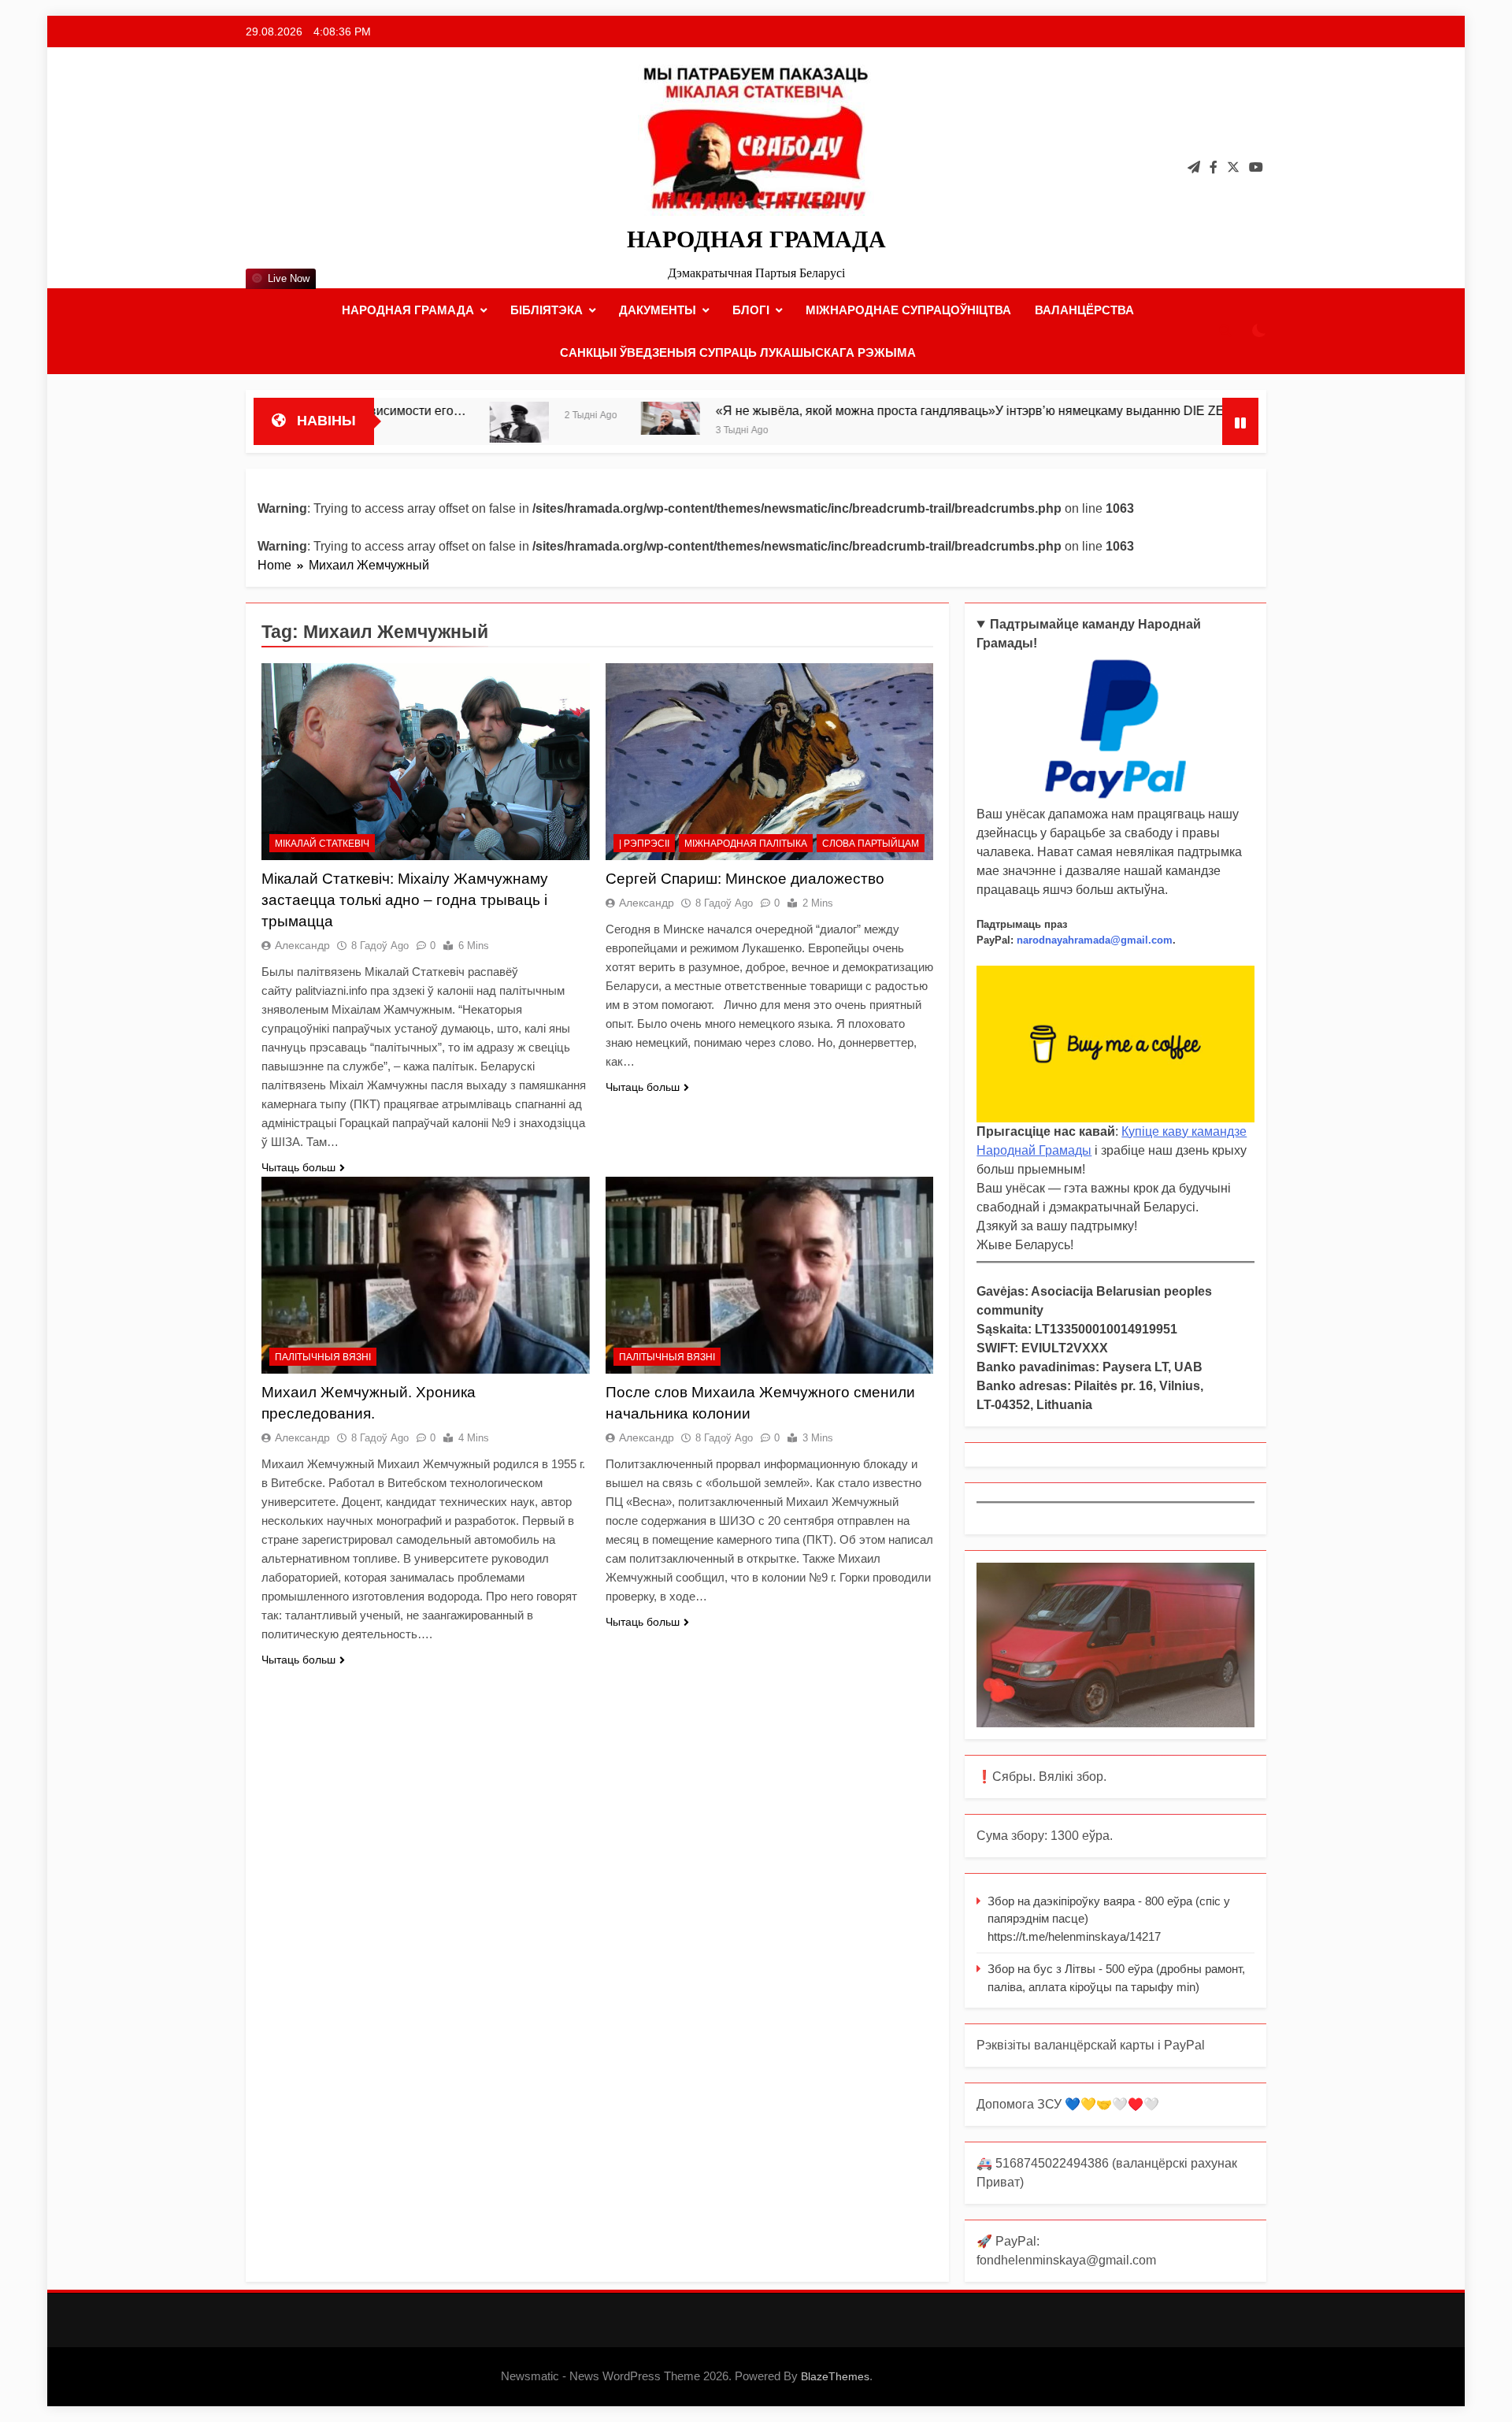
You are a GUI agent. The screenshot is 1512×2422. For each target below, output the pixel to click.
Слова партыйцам (871, 844)
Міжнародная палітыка (746, 844)
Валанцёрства (1084, 310)
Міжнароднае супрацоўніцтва (908, 310)
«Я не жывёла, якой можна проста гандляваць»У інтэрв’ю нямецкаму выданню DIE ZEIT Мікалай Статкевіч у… (937, 410)
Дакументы (658, 310)
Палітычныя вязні (323, 1357)
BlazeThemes (835, 2376)
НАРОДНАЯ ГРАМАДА (756, 239)
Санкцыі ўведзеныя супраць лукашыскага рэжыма (738, 352)
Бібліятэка (547, 310)
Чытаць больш (298, 1167)
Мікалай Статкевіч (322, 844)
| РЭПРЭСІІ (644, 844)
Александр (302, 945)
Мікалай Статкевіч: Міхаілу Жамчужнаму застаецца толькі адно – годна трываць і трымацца (405, 900)
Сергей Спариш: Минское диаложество (745, 879)
